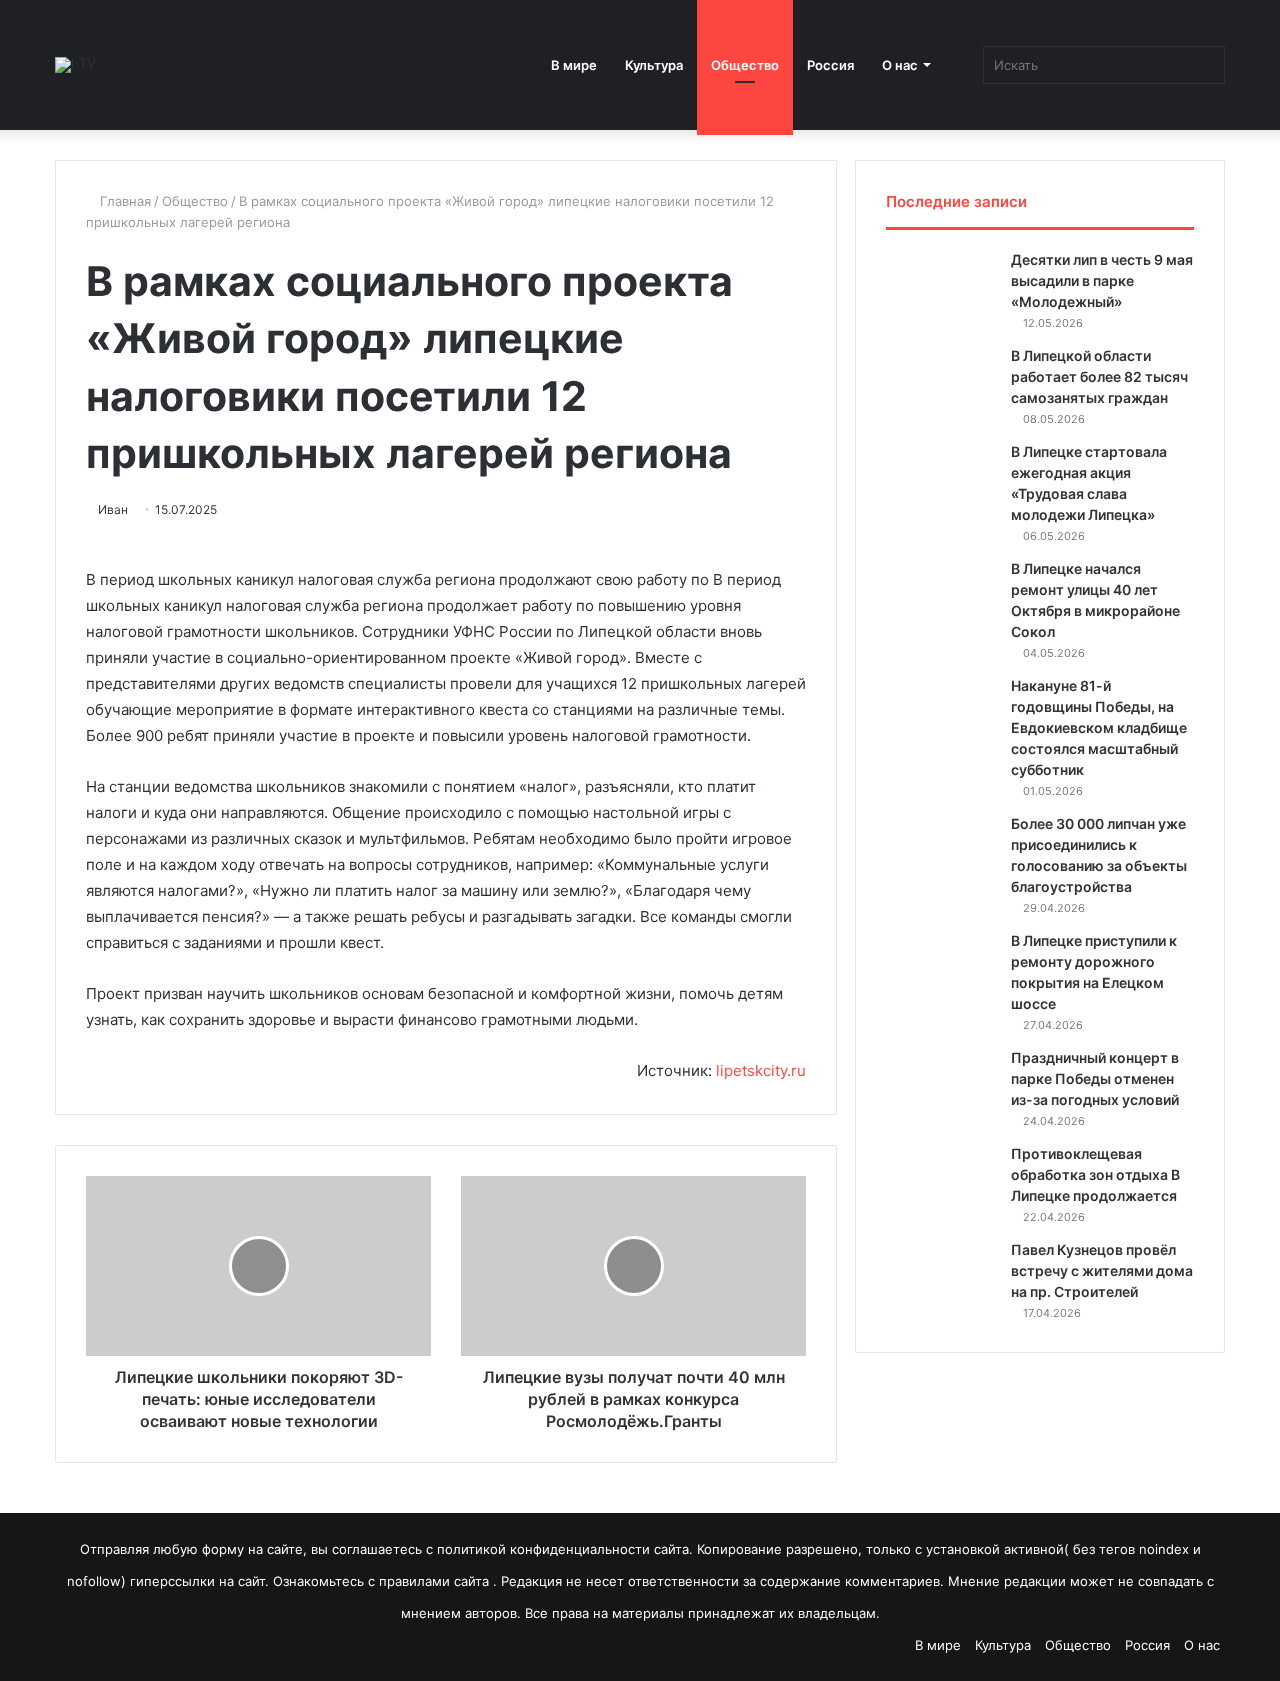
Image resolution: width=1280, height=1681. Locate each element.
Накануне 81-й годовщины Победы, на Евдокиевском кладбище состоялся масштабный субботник (1099, 727)
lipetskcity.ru (761, 1070)
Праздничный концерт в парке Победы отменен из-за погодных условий (1095, 1078)
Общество (745, 65)
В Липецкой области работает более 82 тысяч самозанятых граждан (1099, 376)
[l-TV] (75, 65)
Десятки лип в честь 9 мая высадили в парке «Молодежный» (1102, 280)
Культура (654, 65)
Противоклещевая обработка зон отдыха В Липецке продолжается (1095, 1174)
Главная (123, 201)
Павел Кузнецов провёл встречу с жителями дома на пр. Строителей (1102, 1270)
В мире (574, 65)
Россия (830, 65)
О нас (900, 65)
